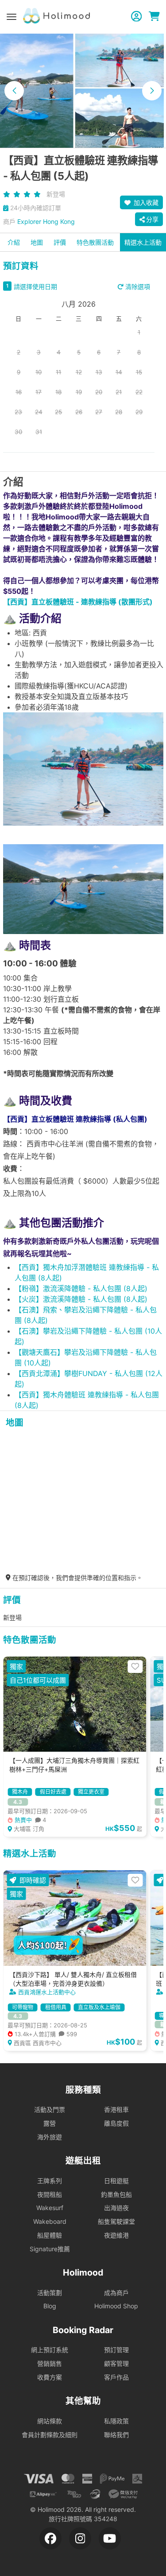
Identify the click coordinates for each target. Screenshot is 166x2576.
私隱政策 (116, 2421)
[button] (14, 91)
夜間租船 (50, 2194)
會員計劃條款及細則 (50, 2435)
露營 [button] (50, 2123)
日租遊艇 (116, 2181)
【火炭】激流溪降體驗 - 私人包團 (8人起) (81, 1299)
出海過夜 (116, 2208)
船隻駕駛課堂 (116, 2221)
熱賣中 (29, 1820)
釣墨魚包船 (116, 2194)
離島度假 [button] (116, 2123)
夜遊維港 (116, 2235)
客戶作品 (116, 2377)
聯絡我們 (116, 2435)
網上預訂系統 (50, 2350)
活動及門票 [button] (50, 2109)
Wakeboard (50, 2221)
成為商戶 (116, 2293)
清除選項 (137, 286)
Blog (50, 2306)
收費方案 (50, 2377)
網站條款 (50, 2421)
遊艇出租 (83, 2161)
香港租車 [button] (116, 2109)
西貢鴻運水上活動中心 (47, 1992)
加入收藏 (145, 202)
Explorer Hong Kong (46, 221)
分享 (152, 219)
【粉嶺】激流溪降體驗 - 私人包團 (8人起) (81, 1288)
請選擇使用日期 (35, 286)
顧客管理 (116, 2363)
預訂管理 (116, 2350)
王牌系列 (50, 2181)
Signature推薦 (50, 2249)
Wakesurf (50, 2208)
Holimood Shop (116, 2306)
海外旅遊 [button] (50, 2137)
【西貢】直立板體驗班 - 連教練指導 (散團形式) (78, 602)
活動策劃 (50, 2293)
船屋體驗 (50, 2235)
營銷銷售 (50, 2363)
